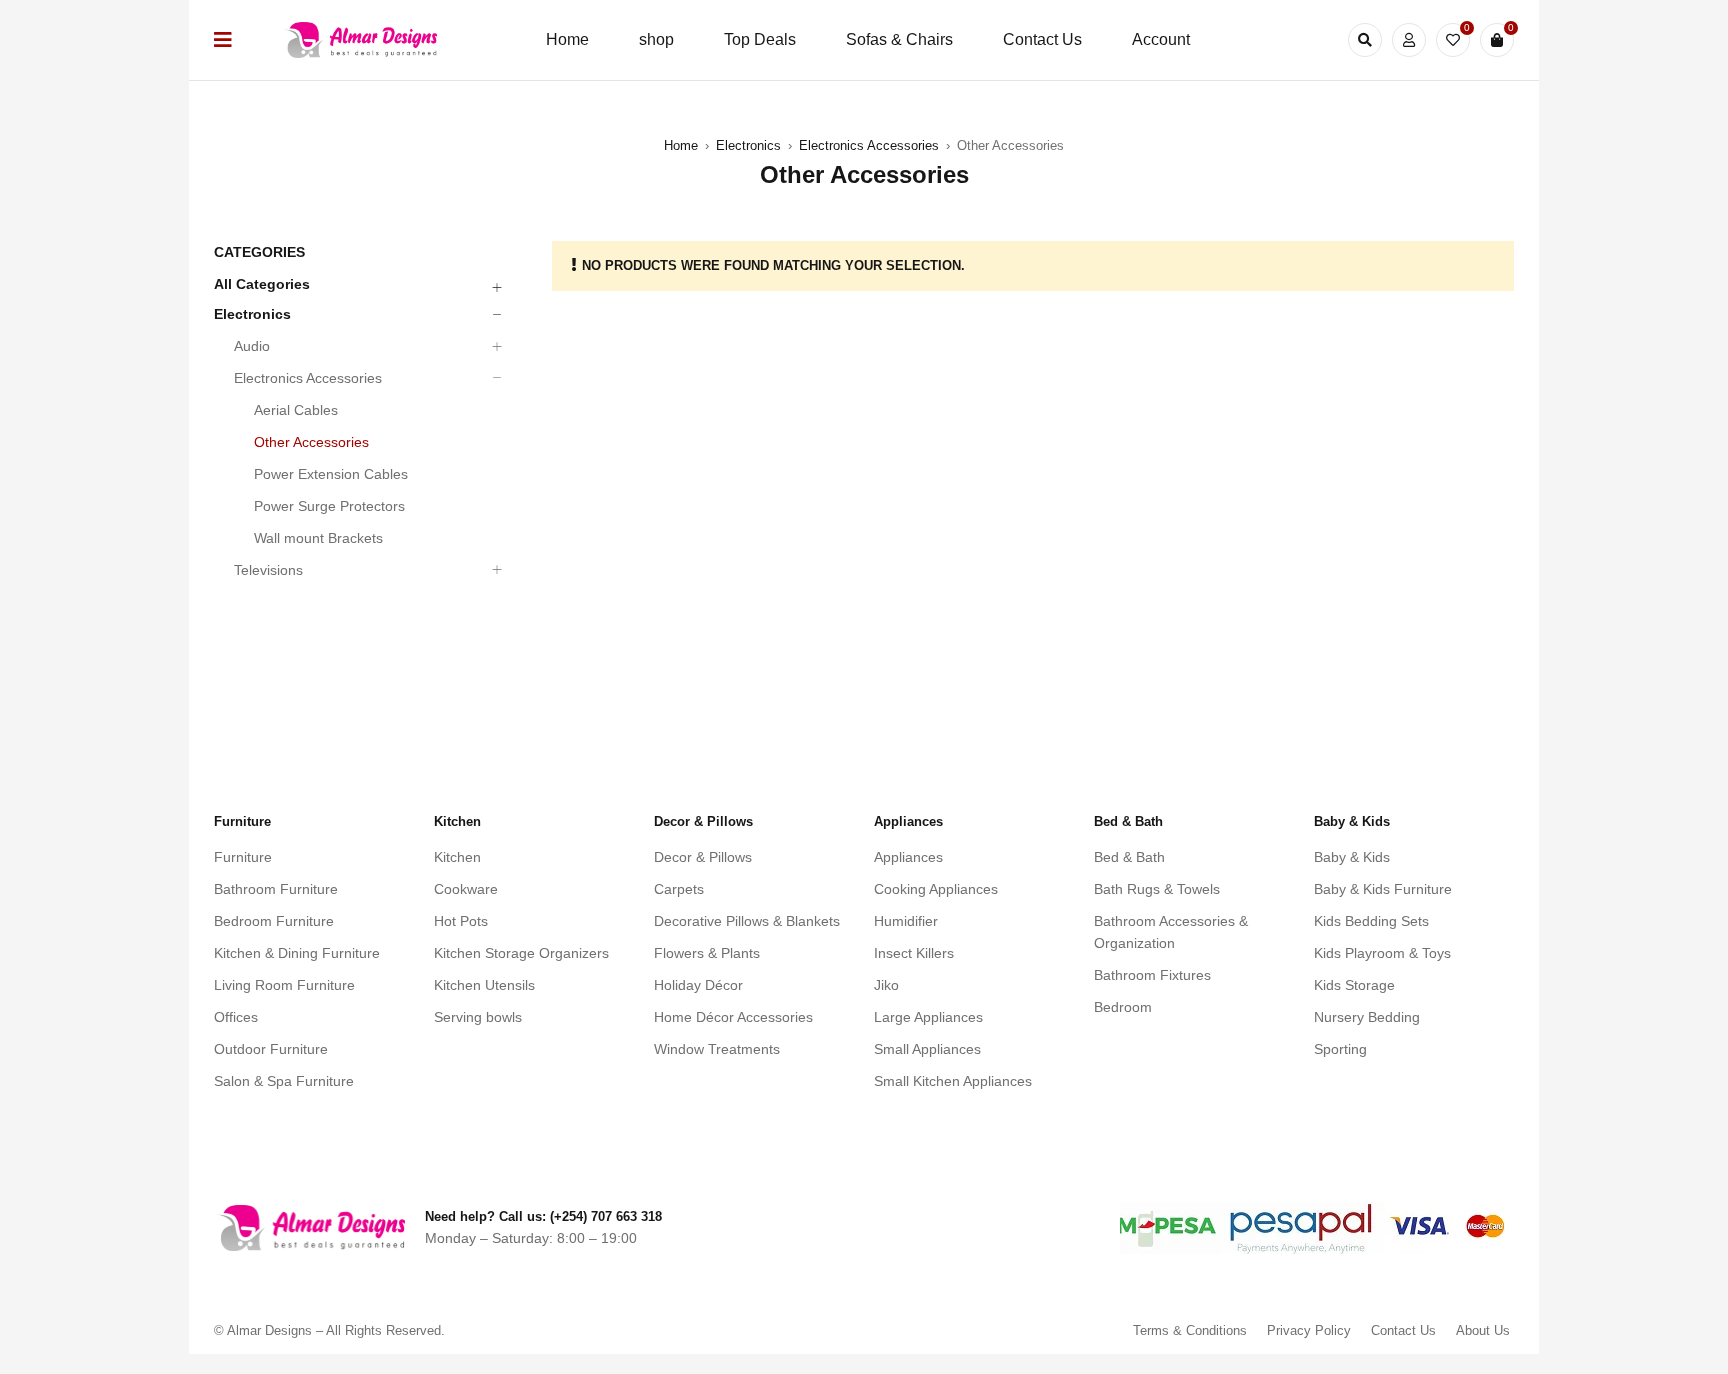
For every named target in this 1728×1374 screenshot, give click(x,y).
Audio (252, 346)
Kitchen (457, 857)
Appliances (908, 857)
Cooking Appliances (936, 889)
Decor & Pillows (703, 857)
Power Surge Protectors (329, 506)
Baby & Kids (1352, 857)
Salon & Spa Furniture (284, 1081)
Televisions (268, 570)
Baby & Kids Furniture (1383, 889)
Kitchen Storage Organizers (521, 953)
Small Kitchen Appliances (953, 1081)
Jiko (886, 985)
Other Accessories (311, 442)
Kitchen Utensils (484, 985)
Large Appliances (928, 1017)
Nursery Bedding (1367, 1017)
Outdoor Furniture (271, 1049)
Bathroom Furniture (276, 889)
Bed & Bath (1129, 857)
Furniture (243, 857)
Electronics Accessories (869, 145)
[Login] (1409, 40)
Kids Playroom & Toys (1382, 953)
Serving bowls (478, 1017)
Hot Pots (461, 921)
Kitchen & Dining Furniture (297, 953)
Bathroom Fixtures (1152, 975)
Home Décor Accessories (733, 1017)
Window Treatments (717, 1049)
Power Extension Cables (331, 474)
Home (681, 145)
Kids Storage (1354, 985)
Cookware (466, 889)
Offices (236, 1017)
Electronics (748, 145)
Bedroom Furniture (274, 921)
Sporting (1340, 1049)
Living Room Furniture (284, 985)
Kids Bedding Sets (1371, 921)
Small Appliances (927, 1049)
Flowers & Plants (707, 953)
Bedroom (1123, 1007)
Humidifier (906, 921)
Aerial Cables (296, 410)
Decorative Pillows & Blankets (747, 921)
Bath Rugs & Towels (1157, 889)
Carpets (679, 889)
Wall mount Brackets (318, 538)
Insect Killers (914, 953)
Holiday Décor (698, 985)
